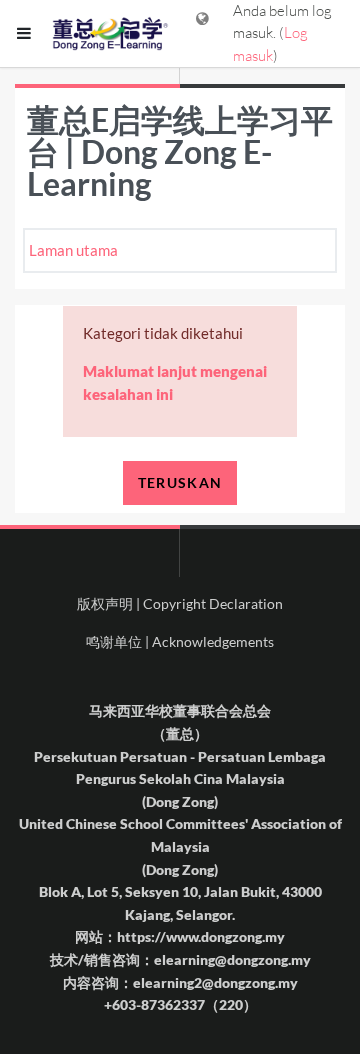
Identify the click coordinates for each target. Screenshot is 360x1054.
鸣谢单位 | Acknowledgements (180, 641)
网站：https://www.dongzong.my (180, 936)
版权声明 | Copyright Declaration (180, 603)
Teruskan (180, 482)
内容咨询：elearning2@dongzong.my (180, 982)
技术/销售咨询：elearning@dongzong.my (180, 959)
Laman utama (73, 250)
